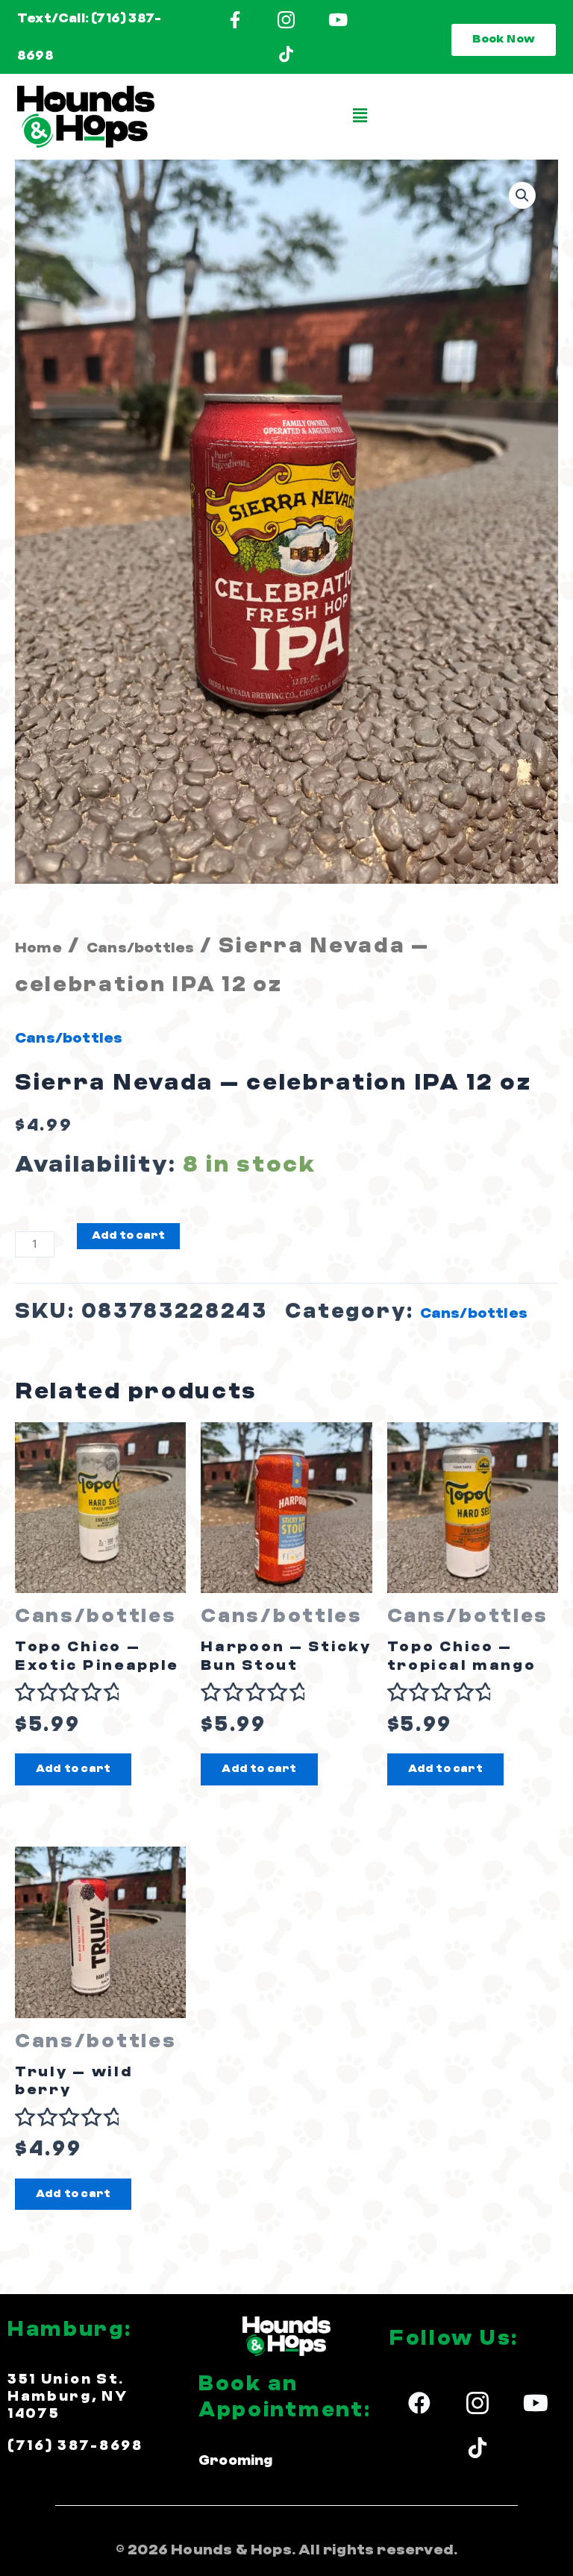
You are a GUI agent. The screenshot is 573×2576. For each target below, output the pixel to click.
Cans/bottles (140, 948)
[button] (361, 117)
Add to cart (128, 1235)
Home (38, 948)
